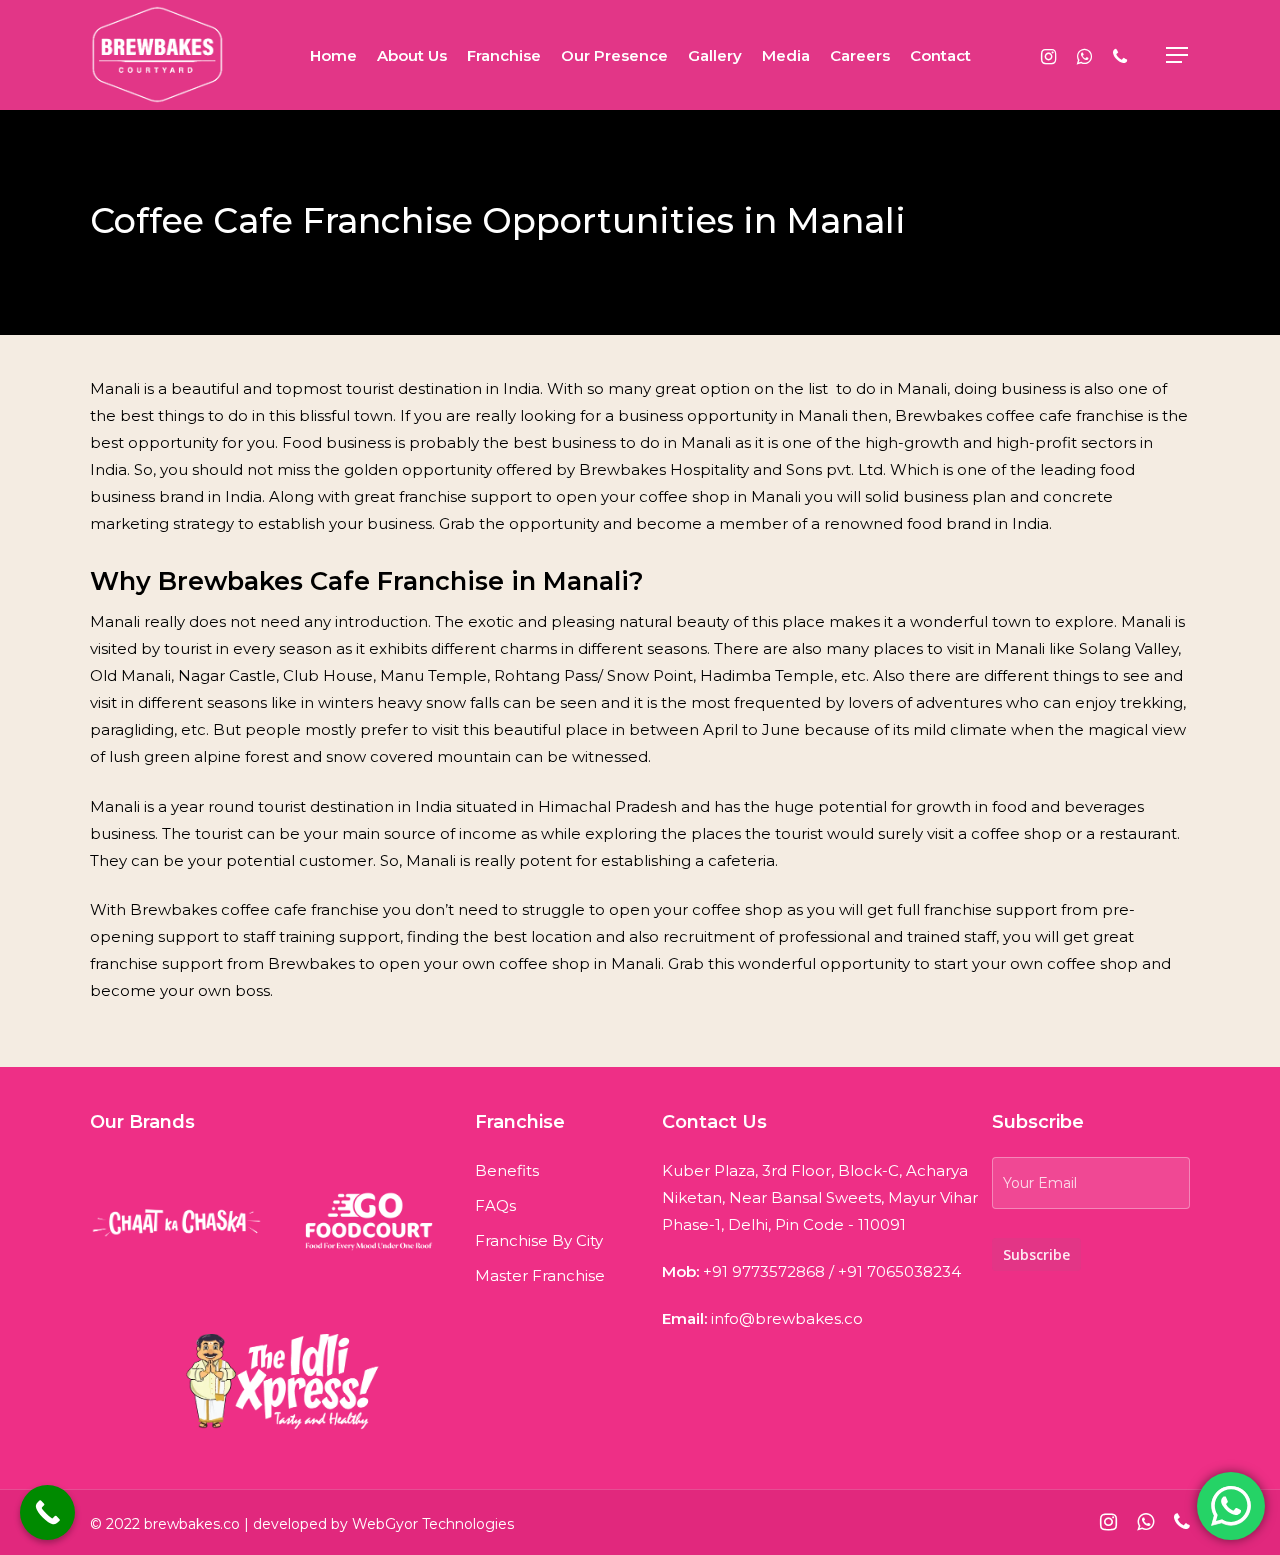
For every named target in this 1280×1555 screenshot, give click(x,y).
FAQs (495, 1205)
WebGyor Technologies (433, 1524)
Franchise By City (539, 1240)
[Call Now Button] (47, 1512)
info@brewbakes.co (787, 1318)
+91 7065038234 (899, 1271)
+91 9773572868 (764, 1271)
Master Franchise (540, 1275)
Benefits (507, 1170)
